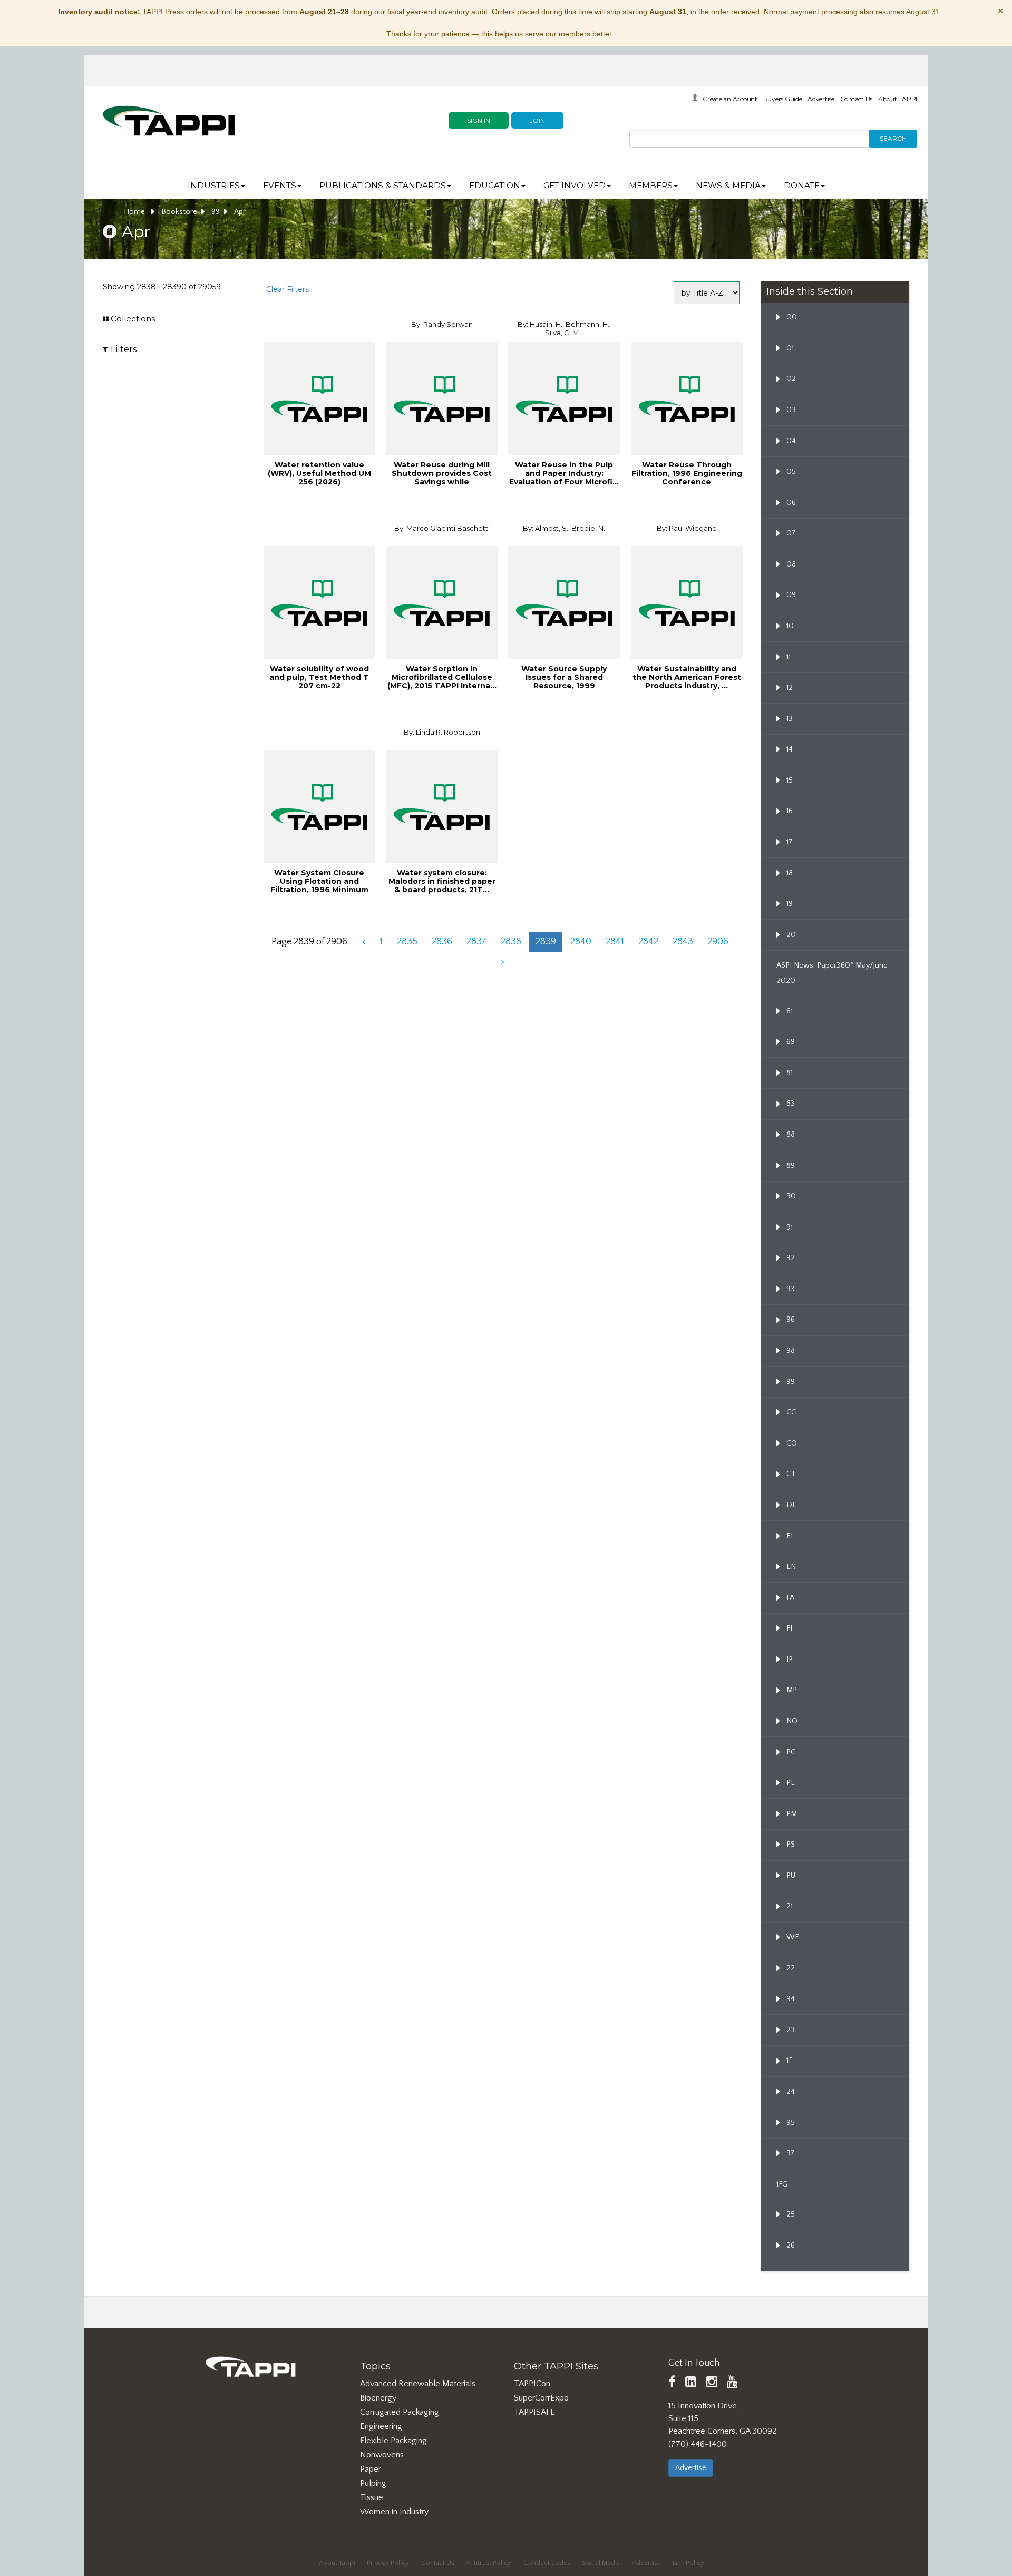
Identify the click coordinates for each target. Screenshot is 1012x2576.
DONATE (802, 185)
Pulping (373, 2483)
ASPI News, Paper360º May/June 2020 (832, 973)
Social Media (601, 2563)
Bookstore (179, 212)
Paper (371, 2469)
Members (651, 185)
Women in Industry (394, 2512)
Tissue (372, 2497)
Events (280, 185)
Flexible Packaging (393, 2441)
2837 (476, 942)
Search (893, 138)
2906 (718, 942)
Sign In (479, 120)
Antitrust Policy (489, 2563)
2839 (546, 942)
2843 (683, 942)
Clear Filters (288, 289)
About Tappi (337, 2563)
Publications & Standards (383, 185)
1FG (782, 2184)
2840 (581, 942)
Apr (240, 212)
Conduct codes (547, 2563)
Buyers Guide (783, 99)
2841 (615, 942)
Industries (214, 185)
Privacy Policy (388, 2563)
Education (495, 185)
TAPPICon (532, 2384)
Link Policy (688, 2563)
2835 (407, 942)
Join (537, 120)
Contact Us (857, 99)
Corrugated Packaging (400, 2412)
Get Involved (575, 185)
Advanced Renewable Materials (418, 2384)
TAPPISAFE (534, 2412)
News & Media (728, 185)
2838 (511, 942)
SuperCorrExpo (541, 2398)
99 (216, 212)
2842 (648, 942)
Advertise (821, 99)
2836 (442, 942)
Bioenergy (378, 2398)
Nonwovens (382, 2455)
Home (135, 212)
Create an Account (730, 99)
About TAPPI (898, 99)
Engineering (381, 2426)
